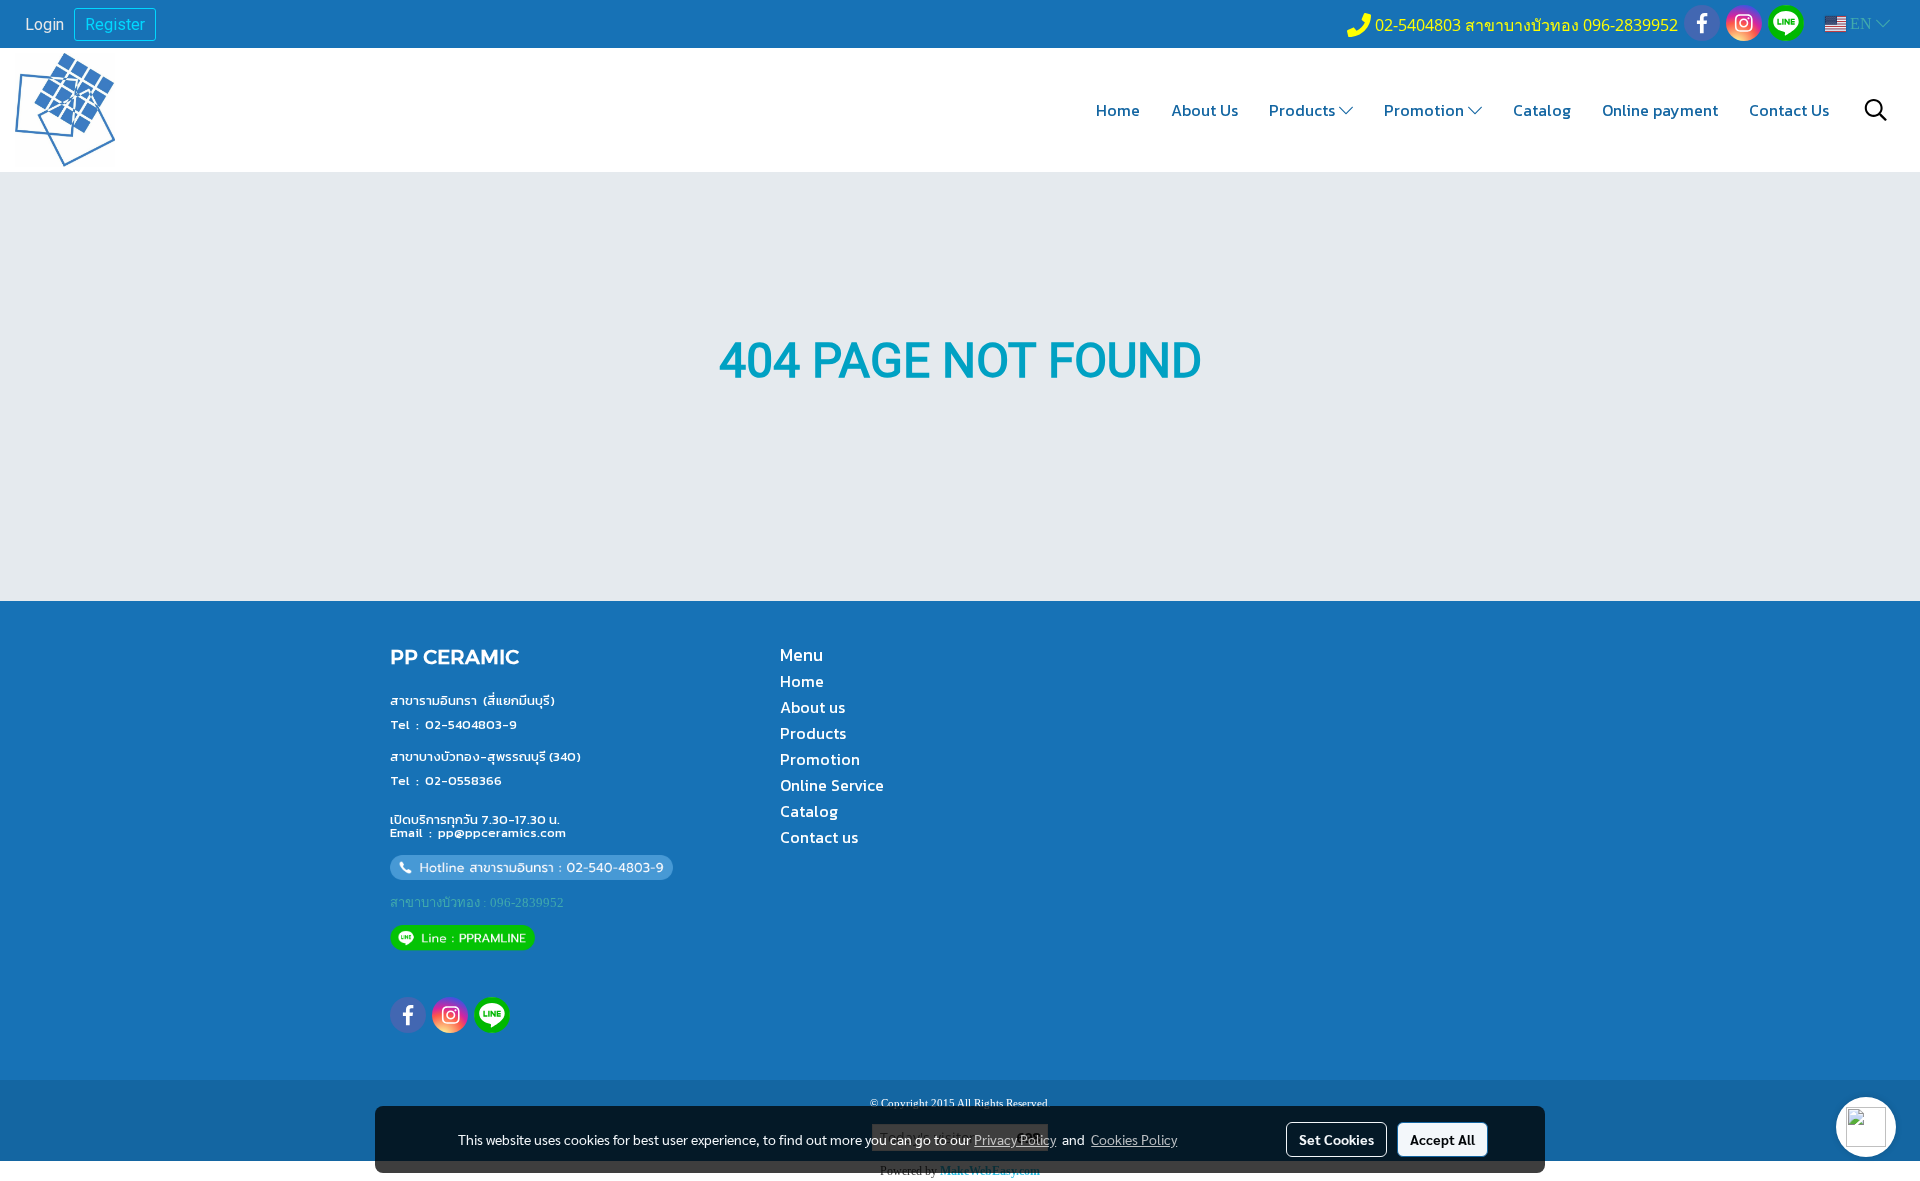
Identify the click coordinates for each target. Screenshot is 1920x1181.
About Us (1204, 110)
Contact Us (1789, 110)
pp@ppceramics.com (502, 832)
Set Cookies (1336, 1139)
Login (44, 24)
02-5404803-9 (471, 724)
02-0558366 (463, 780)
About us (812, 707)
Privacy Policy (1015, 1139)
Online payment (1660, 110)
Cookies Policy (1134, 1139)
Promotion (1426, 110)
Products (1304, 110)
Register (115, 24)
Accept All (1442, 1139)
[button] (1876, 110)
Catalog (1542, 110)
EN (1861, 23)
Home (1118, 110)
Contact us (819, 837)
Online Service (832, 785)
